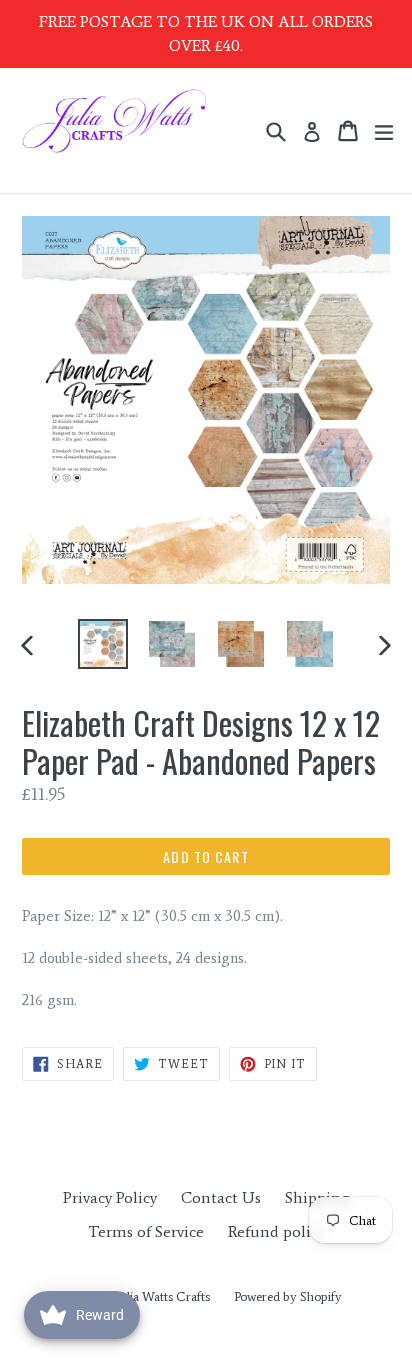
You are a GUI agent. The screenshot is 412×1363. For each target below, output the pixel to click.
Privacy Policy (110, 1197)
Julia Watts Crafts (163, 1296)
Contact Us (221, 1197)
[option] (102, 644)
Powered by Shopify (288, 1296)
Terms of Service (146, 1231)
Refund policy (276, 1231)
